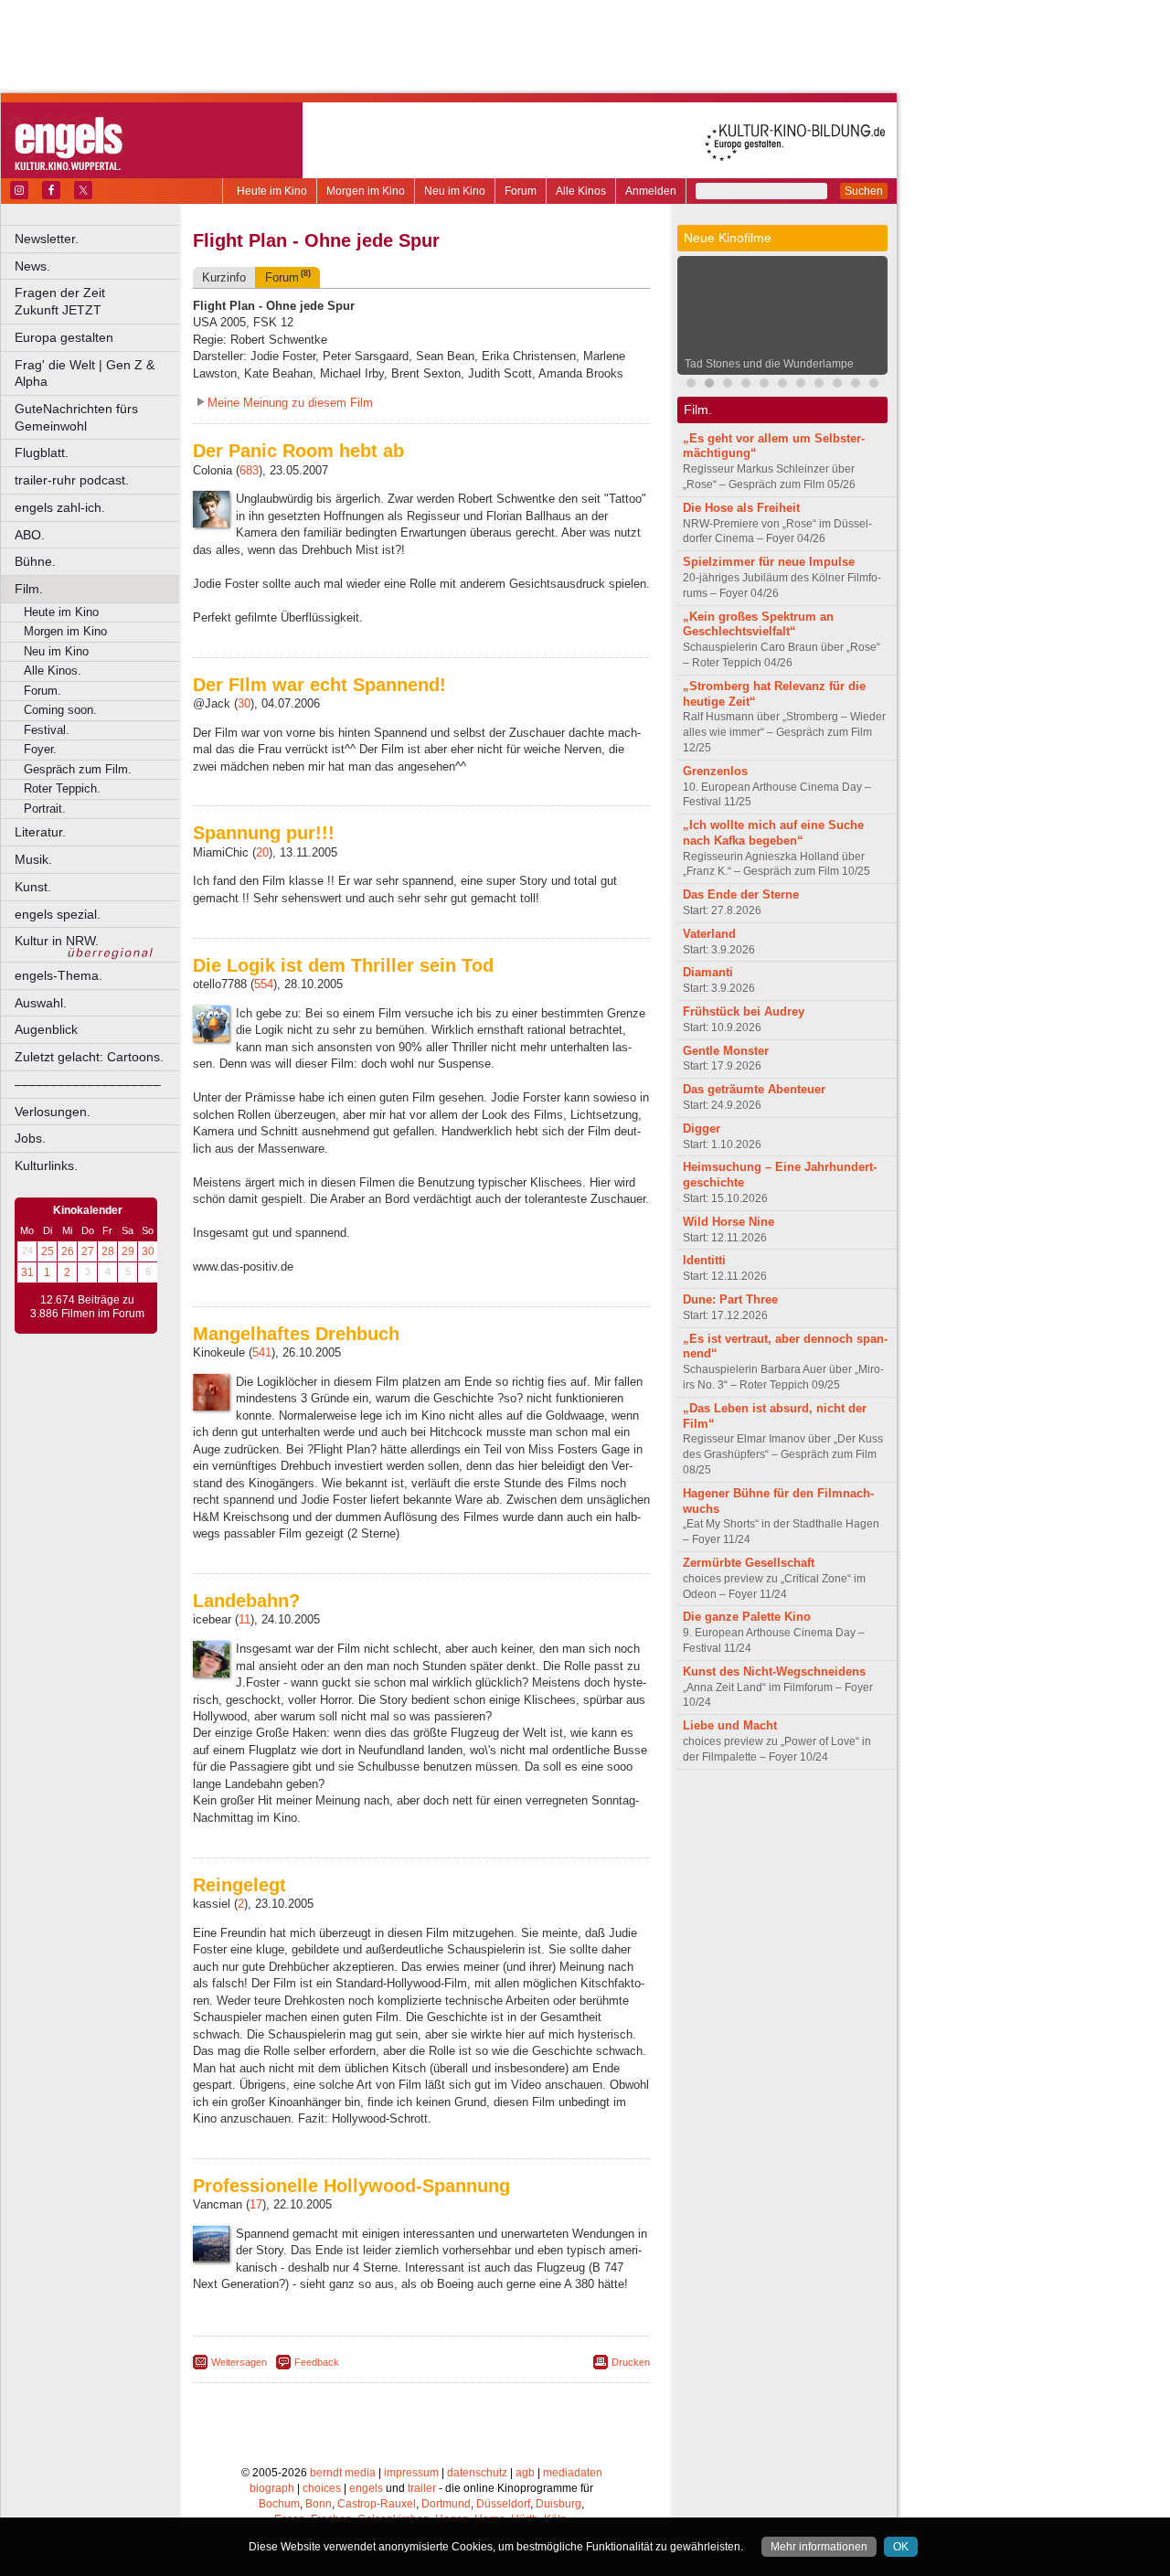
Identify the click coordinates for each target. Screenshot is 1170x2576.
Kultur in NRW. (57, 941)
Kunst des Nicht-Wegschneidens (774, 1671)
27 (88, 1251)
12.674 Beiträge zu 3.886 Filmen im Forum (87, 1307)
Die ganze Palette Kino (747, 1617)
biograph (272, 2488)
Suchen (864, 191)
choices (322, 2488)
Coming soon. (60, 710)
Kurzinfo (224, 277)
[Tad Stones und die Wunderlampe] (709, 385)
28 (108, 1251)
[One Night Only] (691, 385)
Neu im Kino (455, 191)
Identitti (704, 1260)
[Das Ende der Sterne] (801, 385)
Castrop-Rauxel (377, 2504)
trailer (422, 2488)
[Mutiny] (782, 385)
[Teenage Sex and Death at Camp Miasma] (837, 385)
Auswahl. (41, 1003)
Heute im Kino (272, 191)
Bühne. (35, 561)
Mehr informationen (819, 2547)
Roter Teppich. (62, 788)
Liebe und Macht (730, 1725)
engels (366, 2488)
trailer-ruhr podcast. (72, 480)
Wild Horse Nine (729, 1222)
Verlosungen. (53, 1112)
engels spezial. (58, 914)
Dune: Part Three (730, 1299)
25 (48, 1251)
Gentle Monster (726, 1051)
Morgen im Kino (366, 191)
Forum (521, 191)
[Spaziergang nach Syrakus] (728, 385)
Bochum (279, 2504)
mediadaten (573, 2473)
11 (245, 1619)
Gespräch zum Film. (78, 769)
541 (262, 1352)
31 (27, 1272)
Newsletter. (47, 239)
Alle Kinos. (53, 671)
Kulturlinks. (46, 1166)
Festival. (47, 730)
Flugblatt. (42, 452)
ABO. (30, 535)
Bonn (319, 2504)
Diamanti (708, 972)
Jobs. (30, 1138)
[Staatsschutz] (856, 385)
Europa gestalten (64, 337)
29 (128, 1251)
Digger (702, 1128)
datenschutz (477, 2473)
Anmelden (651, 191)
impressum (411, 2473)
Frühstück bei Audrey (744, 1011)
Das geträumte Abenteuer (754, 1089)
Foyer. (40, 749)
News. (32, 266)
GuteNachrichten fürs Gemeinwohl (76, 417)
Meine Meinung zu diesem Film (290, 403)
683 (249, 470)
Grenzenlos (715, 771)
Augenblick (46, 1029)
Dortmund (446, 2504)
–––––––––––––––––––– (88, 1084)
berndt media (343, 2473)
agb (525, 2473)
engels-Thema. (58, 975)
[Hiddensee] (874, 385)
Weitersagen (239, 2362)
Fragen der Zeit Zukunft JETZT (98, 301)
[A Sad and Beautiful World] (819, 385)
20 (262, 852)
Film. (29, 589)
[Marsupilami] (764, 385)
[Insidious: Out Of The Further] (746, 385)
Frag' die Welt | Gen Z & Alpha (85, 373)
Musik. (33, 859)
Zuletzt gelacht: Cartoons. (89, 1057)
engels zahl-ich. (60, 507)
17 (256, 2204)
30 (148, 1251)
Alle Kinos (581, 191)
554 (264, 984)
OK (901, 2547)
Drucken (631, 2362)
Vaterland (709, 934)
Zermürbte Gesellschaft (749, 1563)
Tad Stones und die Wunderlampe (769, 364)
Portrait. (45, 809)
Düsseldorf (503, 2504)
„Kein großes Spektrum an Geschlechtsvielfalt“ (758, 624)
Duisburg (558, 2504)
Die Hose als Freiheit (741, 508)
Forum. (43, 691)
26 (68, 1251)
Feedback (317, 2362)
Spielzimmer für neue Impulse (769, 562)
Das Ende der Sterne (741, 894)
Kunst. (33, 887)
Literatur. (40, 832)
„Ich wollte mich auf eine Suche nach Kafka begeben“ (773, 833)
